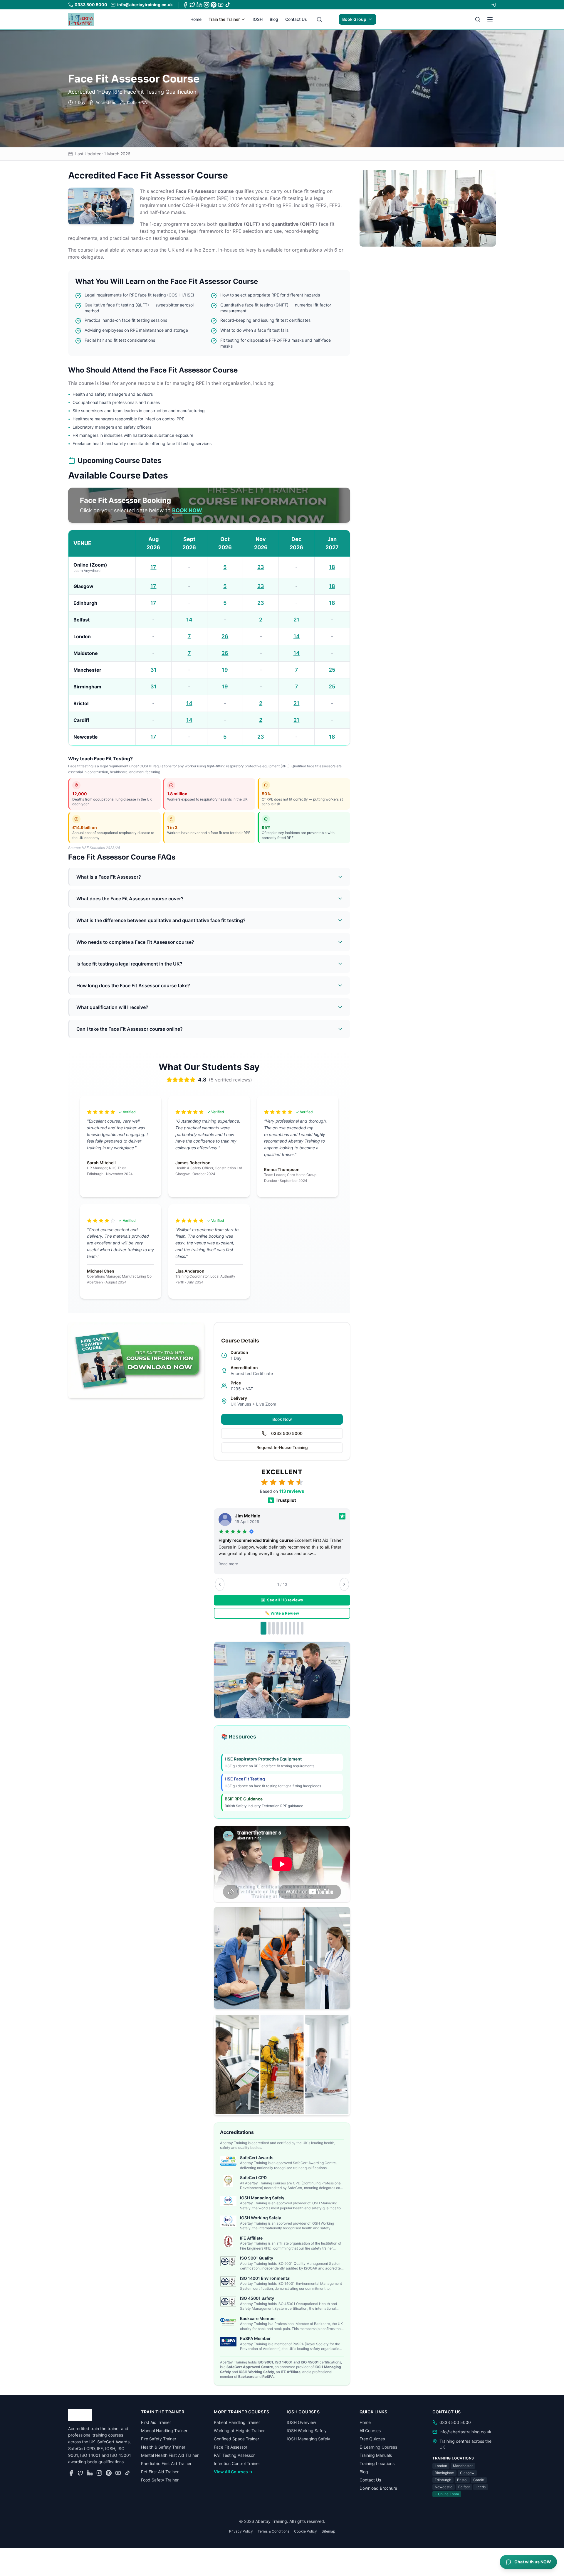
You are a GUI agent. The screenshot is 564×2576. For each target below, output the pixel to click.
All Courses (370, 2431)
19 (225, 670)
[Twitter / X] (192, 5)
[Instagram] (207, 5)
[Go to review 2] (269, 1628)
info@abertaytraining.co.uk (465, 2432)
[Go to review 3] (273, 1628)
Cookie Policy (305, 2531)
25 (332, 670)
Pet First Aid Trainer (160, 2472)
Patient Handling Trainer (237, 2422)
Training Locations (377, 2463)
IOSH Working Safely (307, 2431)
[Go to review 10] (302, 1628)
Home (196, 19)
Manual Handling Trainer (164, 2431)
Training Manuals (376, 2455)
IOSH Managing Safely (308, 2439)
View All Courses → (233, 2472)
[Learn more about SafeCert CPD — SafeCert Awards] (228, 2181)
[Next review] (344, 1584)
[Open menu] (490, 19)
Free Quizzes (372, 2439)
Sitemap (328, 2531)
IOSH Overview (301, 2422)
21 (296, 620)
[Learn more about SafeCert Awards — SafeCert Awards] (228, 2161)
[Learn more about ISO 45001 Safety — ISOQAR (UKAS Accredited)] (228, 2302)
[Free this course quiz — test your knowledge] (282, 2064)
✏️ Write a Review (282, 1613)
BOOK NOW (187, 510)
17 (153, 567)
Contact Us (296, 19)
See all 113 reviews (285, 1600)
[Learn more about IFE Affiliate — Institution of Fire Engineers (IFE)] (228, 2241)
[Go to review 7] (290, 1628)
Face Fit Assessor (231, 2447)
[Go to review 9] (298, 1628)
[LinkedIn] (199, 5)
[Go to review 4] (278, 1628)
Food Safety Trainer (160, 2480)
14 (189, 620)
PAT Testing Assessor (234, 2455)
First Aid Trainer (156, 2422)
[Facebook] (185, 5)
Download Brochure (378, 2488)
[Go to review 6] (286, 1628)
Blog (274, 19)
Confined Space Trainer (236, 2439)
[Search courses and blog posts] (319, 19)
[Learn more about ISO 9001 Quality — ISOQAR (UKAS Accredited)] (228, 2261)
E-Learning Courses (378, 2447)
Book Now (282, 1419)
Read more (228, 1564)
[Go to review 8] (294, 1628)
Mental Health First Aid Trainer (170, 2455)
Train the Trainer (224, 19)
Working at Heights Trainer (239, 2431)
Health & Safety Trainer (163, 2447)
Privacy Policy (241, 2531)
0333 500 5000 (287, 1433)
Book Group (354, 19)
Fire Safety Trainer (159, 2439)
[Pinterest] (214, 5)
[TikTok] (228, 5)
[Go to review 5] (282, 1628)
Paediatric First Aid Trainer (166, 2463)
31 (153, 670)
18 (332, 567)
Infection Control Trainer (237, 2463)
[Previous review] (220, 1584)
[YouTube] (221, 5)
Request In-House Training (282, 1447)
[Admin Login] (493, 5)
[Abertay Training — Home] (81, 19)
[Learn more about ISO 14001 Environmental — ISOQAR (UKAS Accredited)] (228, 2282)
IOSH (258, 19)
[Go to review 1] (263, 1628)
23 (261, 567)
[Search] (478, 19)
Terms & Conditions (273, 2531)
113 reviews (292, 1491)
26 (225, 636)
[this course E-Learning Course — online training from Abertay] (282, 1958)
